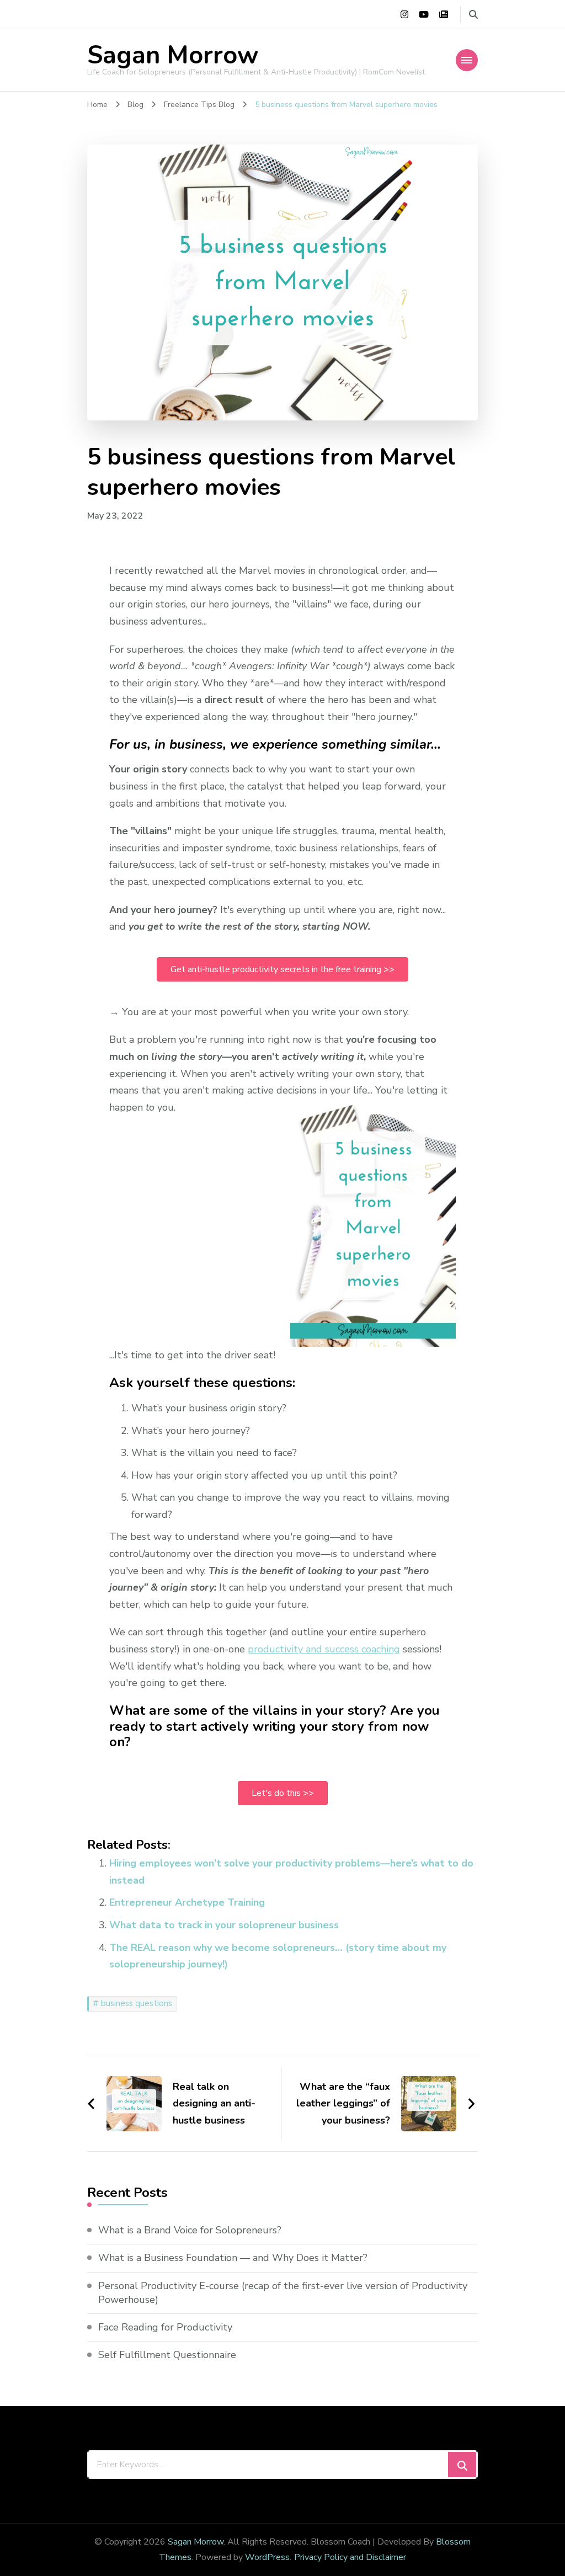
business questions (137, 2003)
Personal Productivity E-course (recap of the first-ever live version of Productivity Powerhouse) (283, 2293)
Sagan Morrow (173, 55)
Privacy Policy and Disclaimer (350, 2557)
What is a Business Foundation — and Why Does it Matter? (233, 2258)
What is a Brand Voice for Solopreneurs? (190, 2230)
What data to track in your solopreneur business (224, 1925)
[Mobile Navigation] (467, 60)
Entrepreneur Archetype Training (187, 1902)
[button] (282, 969)
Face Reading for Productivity (165, 2327)
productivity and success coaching (324, 1649)
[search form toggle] (473, 15)
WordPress (267, 2557)
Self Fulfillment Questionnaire (167, 2355)
